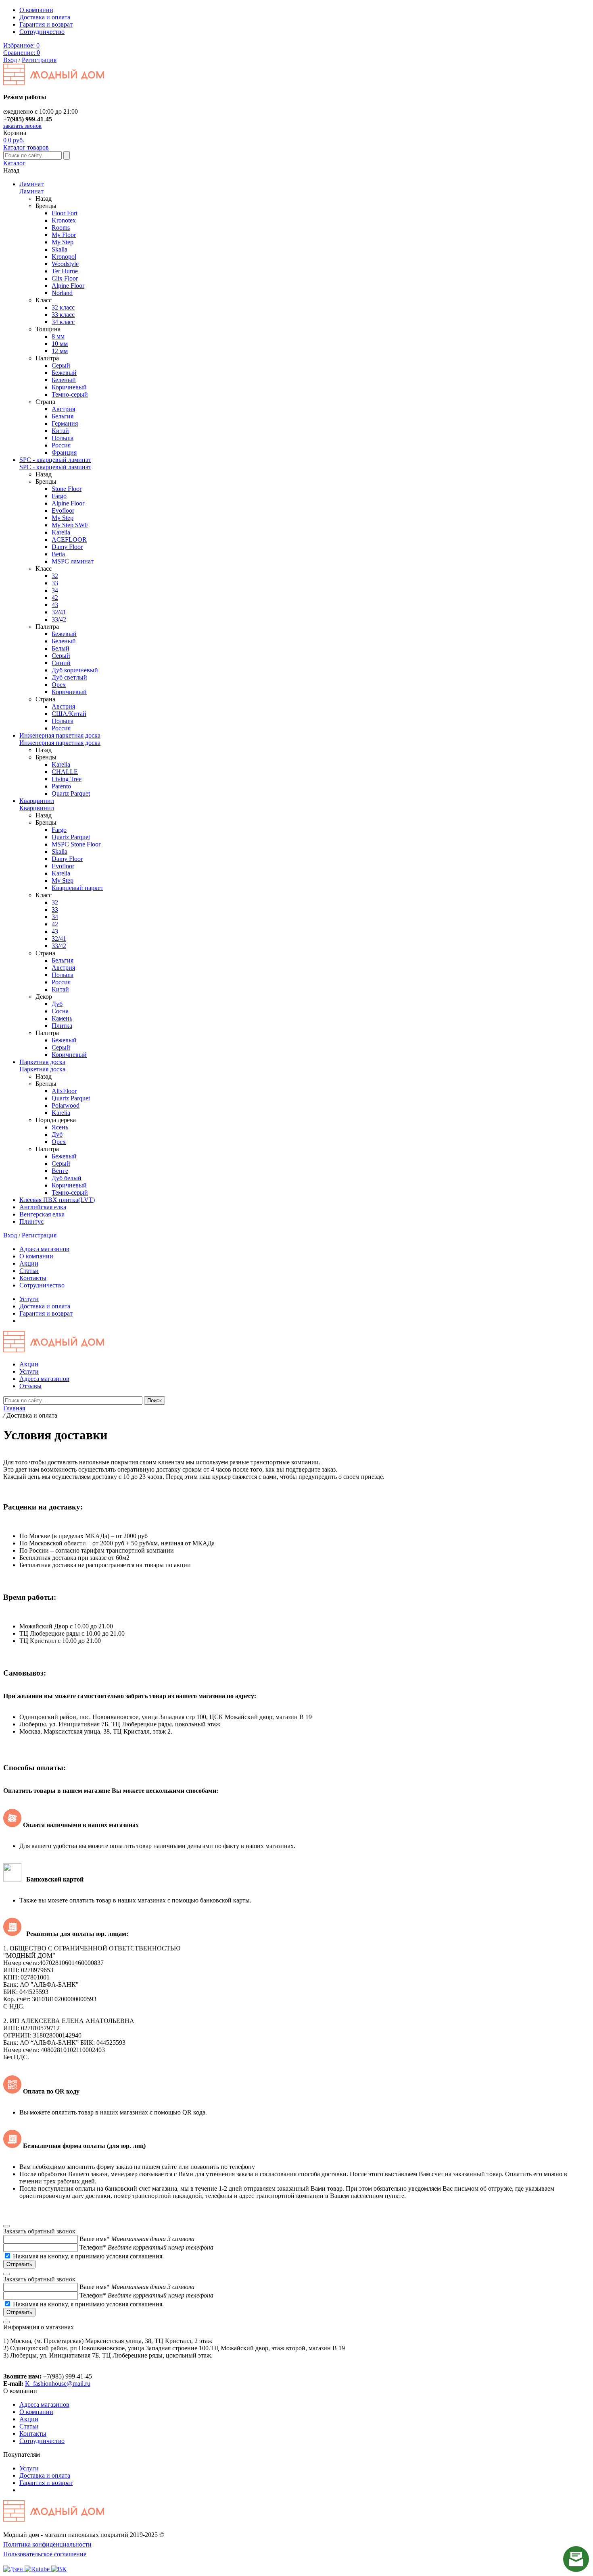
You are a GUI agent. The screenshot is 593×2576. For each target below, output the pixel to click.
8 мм (58, 336)
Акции (29, 1263)
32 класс (63, 307)
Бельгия (63, 416)
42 (55, 598)
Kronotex (64, 220)
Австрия (63, 409)
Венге (60, 1171)
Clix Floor (65, 278)
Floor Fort (65, 213)
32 (55, 576)
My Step (63, 242)
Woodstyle (65, 264)
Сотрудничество (42, 32)
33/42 (59, 619)
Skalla (60, 249)
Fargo (59, 496)
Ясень (60, 1127)
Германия (65, 423)
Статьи (29, 1271)
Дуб (57, 1004)
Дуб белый (67, 1178)
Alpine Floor (68, 286)
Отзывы (30, 1386)
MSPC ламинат (73, 561)
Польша (63, 438)
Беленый (64, 380)
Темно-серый (70, 394)
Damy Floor (67, 547)
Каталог (14, 163)
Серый (61, 365)
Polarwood (66, 1105)
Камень (62, 1018)
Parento (61, 786)
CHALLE (65, 772)
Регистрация (39, 60)
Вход (10, 60)
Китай (60, 431)
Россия (61, 445)
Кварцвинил (37, 801)
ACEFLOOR (69, 540)
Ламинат (31, 184)
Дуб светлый (69, 677)
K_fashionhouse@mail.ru (58, 2384)
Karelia (61, 532)
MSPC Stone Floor (76, 844)
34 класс (63, 322)
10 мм (60, 344)
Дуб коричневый (75, 670)
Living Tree (67, 779)
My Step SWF (70, 525)
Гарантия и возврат (46, 24)
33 (55, 583)
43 (55, 605)
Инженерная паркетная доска (60, 735)
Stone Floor (67, 489)
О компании (36, 10)
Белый (61, 648)
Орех (59, 685)
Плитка (62, 1026)
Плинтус (31, 1221)
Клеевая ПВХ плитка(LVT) (57, 1200)
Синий (61, 663)
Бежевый (64, 373)
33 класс (63, 315)
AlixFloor (64, 1091)
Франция (64, 452)
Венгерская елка (42, 1214)
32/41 (59, 612)
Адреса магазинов (44, 1249)
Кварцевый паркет (77, 888)
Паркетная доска (42, 1062)
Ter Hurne (65, 271)
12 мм (60, 351)
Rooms (61, 228)
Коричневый (69, 387)
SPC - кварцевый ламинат (55, 460)
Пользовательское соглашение (45, 2554)
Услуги (29, 1299)
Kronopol (64, 257)
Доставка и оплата (45, 17)
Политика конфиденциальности (47, 2544)
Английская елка (43, 1207)
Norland (62, 293)
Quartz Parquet (71, 793)
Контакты (33, 1278)
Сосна (60, 1011)
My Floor (64, 235)
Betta (58, 554)
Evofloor (63, 510)
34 (55, 590)
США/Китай (69, 714)
